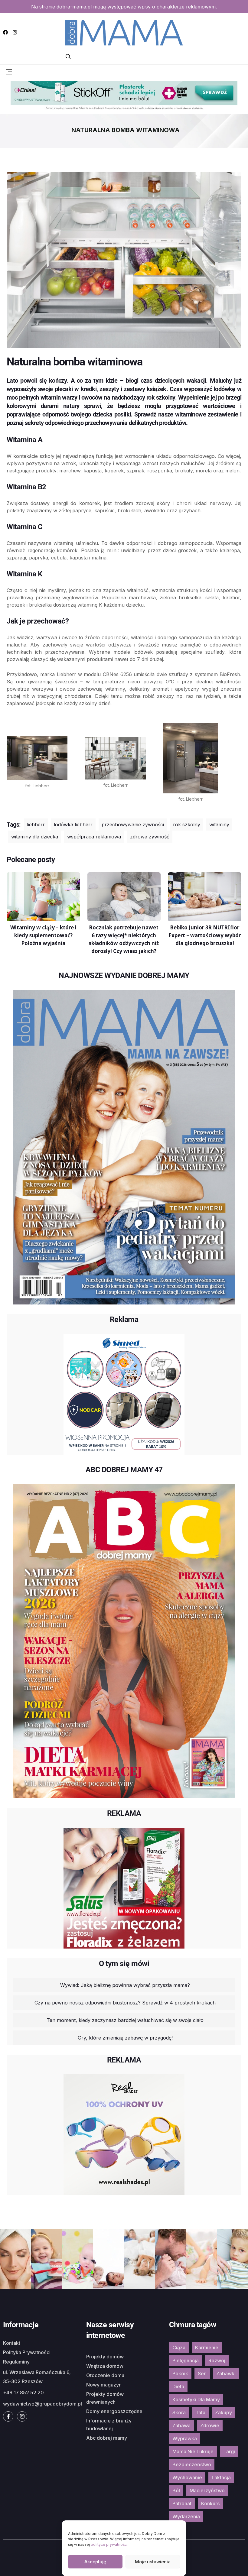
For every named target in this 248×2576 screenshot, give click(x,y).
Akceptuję (95, 2562)
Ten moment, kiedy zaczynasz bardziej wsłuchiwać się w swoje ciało (125, 2020)
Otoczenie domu (105, 2375)
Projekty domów (105, 2357)
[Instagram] (15, 32)
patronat (182, 2503)
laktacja (221, 2477)
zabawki (226, 2373)
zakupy (224, 2412)
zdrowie (210, 2425)
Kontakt (12, 2343)
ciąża (179, 2348)
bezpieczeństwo (192, 2464)
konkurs (210, 2503)
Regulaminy (16, 2362)
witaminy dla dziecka (35, 837)
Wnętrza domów (105, 2366)
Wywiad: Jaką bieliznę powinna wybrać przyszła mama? (125, 1985)
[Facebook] (5, 32)
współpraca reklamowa (94, 837)
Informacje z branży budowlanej (109, 2425)
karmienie (207, 2348)
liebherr (36, 825)
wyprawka (185, 2438)
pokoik (180, 2373)
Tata (200, 2412)
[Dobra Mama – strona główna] (124, 32)
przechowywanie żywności (133, 825)
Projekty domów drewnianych (105, 2398)
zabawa (181, 2425)
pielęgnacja (186, 2361)
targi (229, 2451)
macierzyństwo (207, 2490)
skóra (179, 2412)
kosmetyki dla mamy (196, 2399)
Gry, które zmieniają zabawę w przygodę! (125, 2038)
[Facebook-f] (8, 2416)
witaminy (219, 825)
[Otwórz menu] (9, 71)
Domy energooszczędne (114, 2411)
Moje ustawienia (153, 2562)
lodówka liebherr (73, 825)
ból (176, 2490)
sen (202, 2373)
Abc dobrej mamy (107, 2438)
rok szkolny (187, 825)
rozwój (217, 2361)
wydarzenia (186, 2516)
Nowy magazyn (104, 2385)
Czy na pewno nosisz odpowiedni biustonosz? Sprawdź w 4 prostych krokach (125, 2003)
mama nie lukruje (193, 2451)
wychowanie (187, 2477)
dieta (178, 2386)
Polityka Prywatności (27, 2352)
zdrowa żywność (150, 837)
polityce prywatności (109, 2544)
